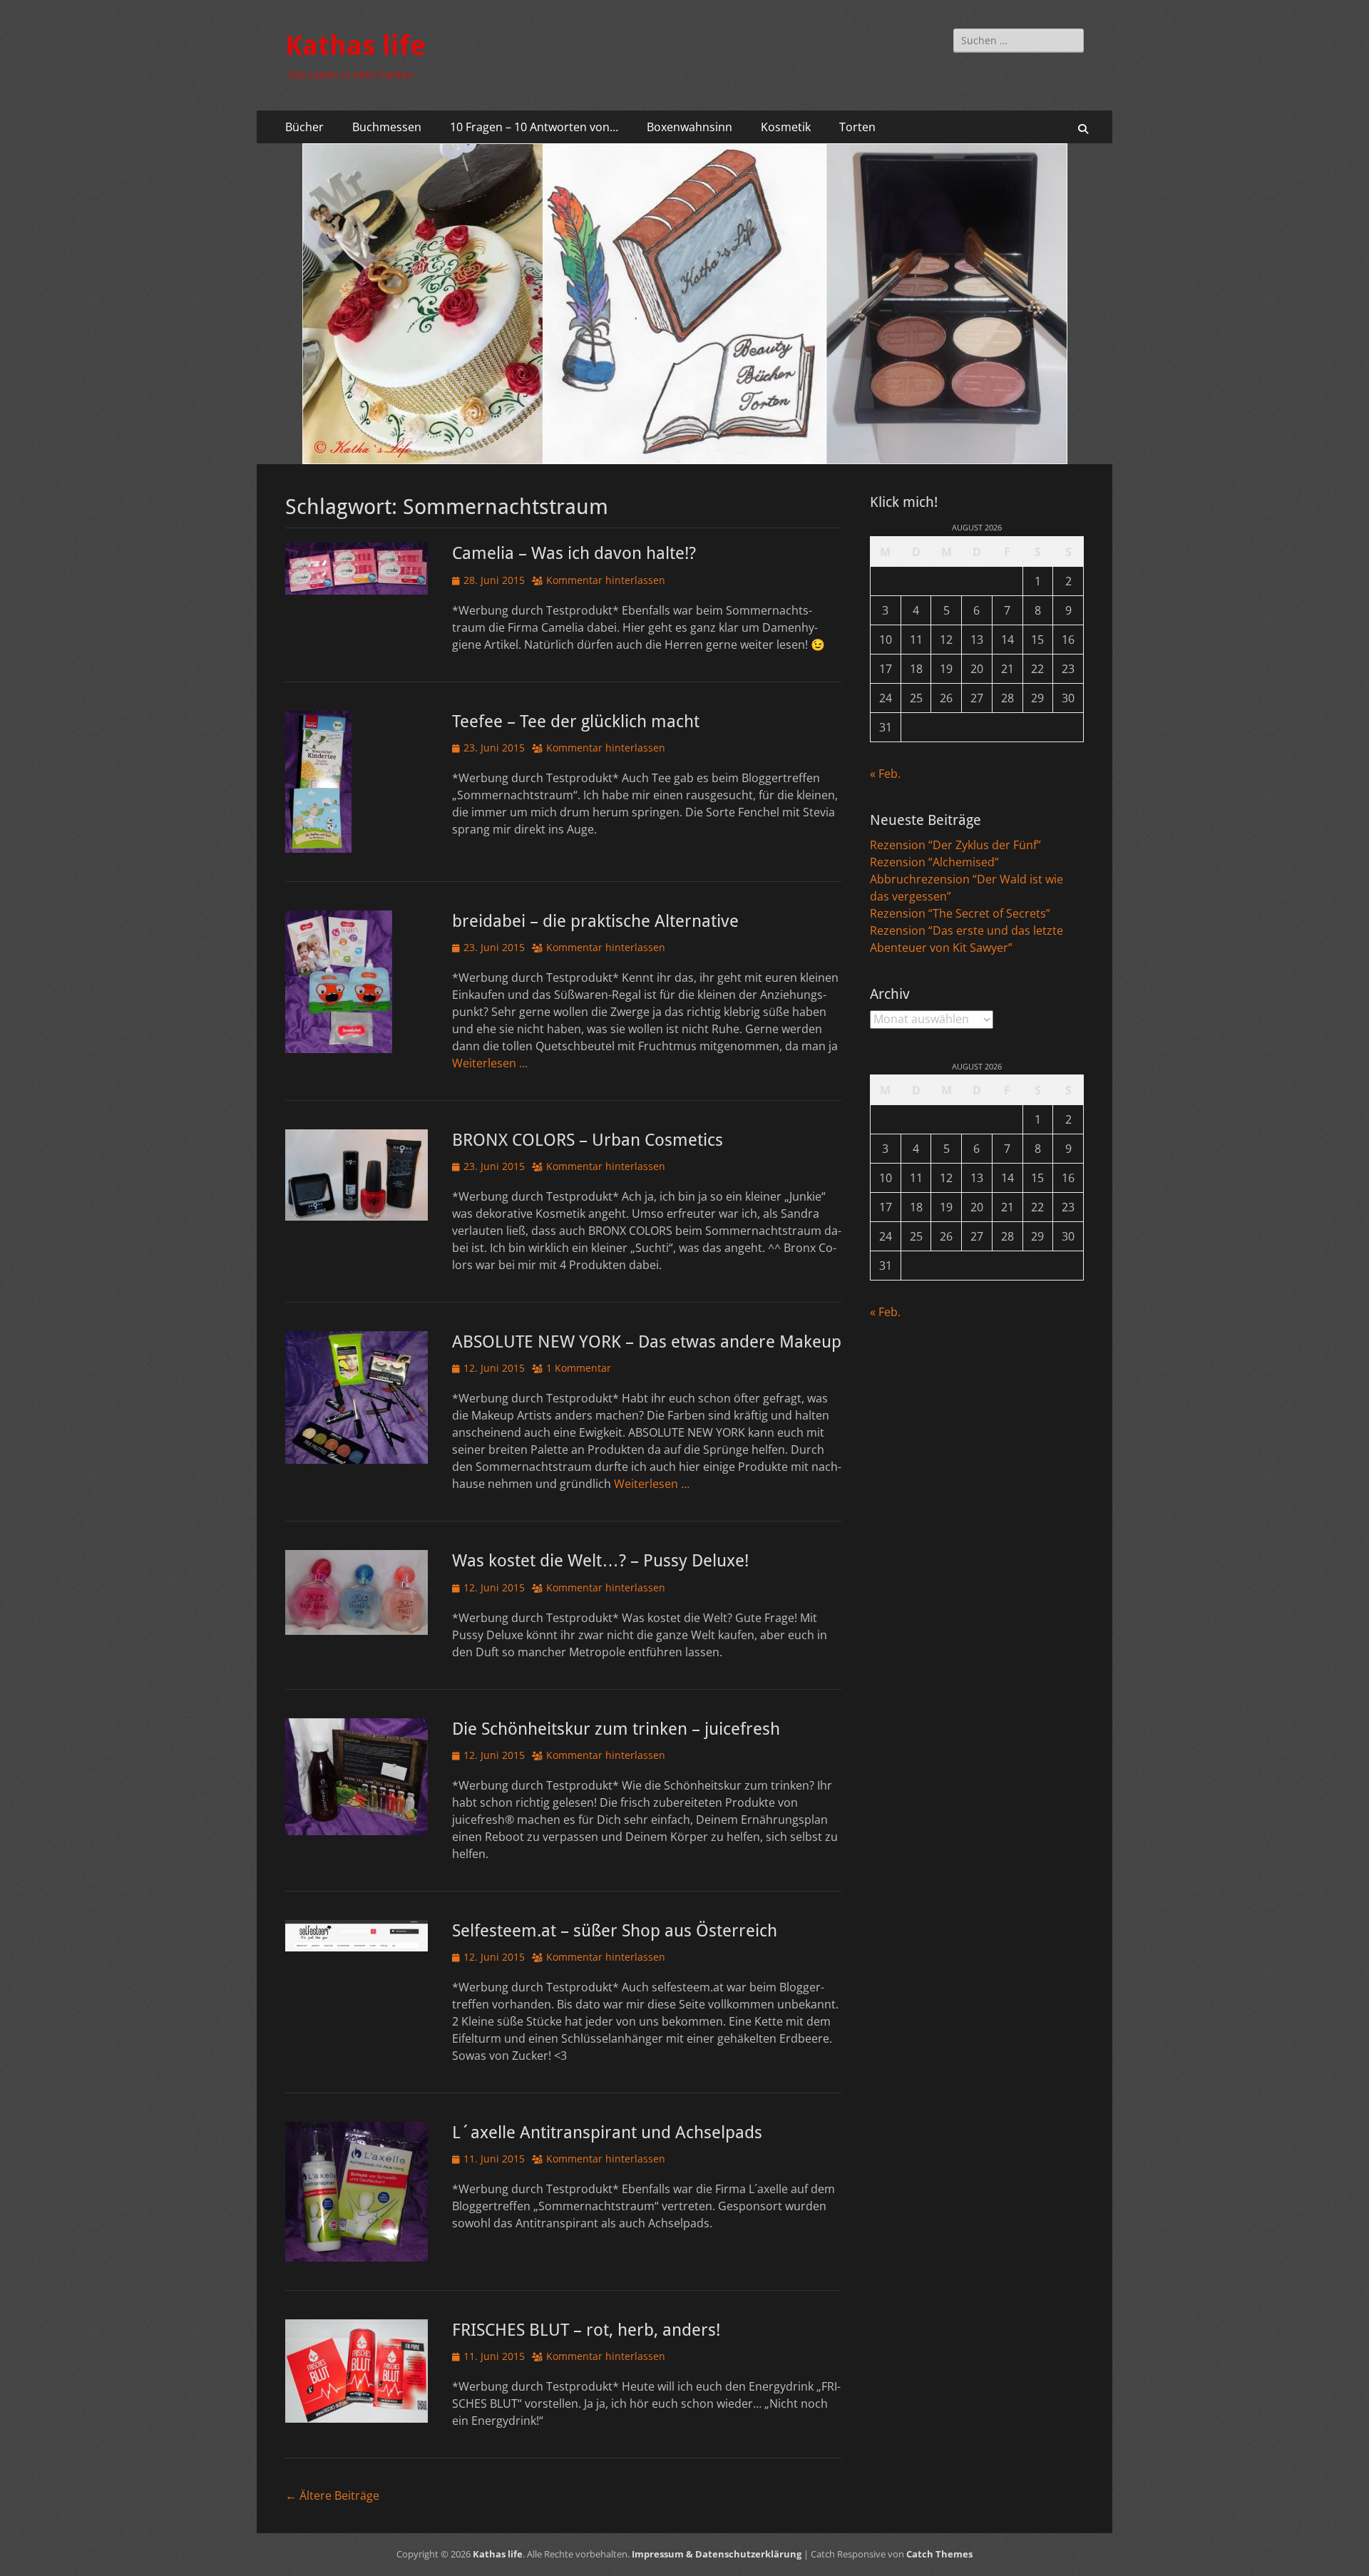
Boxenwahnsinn (689, 127)
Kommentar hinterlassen (606, 580)
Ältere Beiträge (332, 2495)
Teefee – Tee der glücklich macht (576, 722)
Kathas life (355, 46)
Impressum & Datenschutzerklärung (717, 2554)
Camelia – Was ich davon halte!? (574, 553)
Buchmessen (387, 127)
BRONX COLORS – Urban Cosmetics (588, 1140)
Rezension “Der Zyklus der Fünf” (955, 845)
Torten (857, 127)
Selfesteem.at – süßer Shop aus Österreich (615, 1931)
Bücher (304, 127)
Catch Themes (939, 2554)
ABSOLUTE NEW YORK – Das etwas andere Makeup (647, 1342)
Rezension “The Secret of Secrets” (960, 913)
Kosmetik (786, 127)
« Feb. (885, 774)
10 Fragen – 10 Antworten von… (534, 127)
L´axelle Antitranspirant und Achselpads (607, 2133)
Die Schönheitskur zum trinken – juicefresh (616, 1729)
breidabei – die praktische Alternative (595, 921)
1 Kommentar (579, 1368)
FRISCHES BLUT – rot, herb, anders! (586, 2330)
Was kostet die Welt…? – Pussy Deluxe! (600, 1561)
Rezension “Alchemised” (934, 862)
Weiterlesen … (490, 1063)
